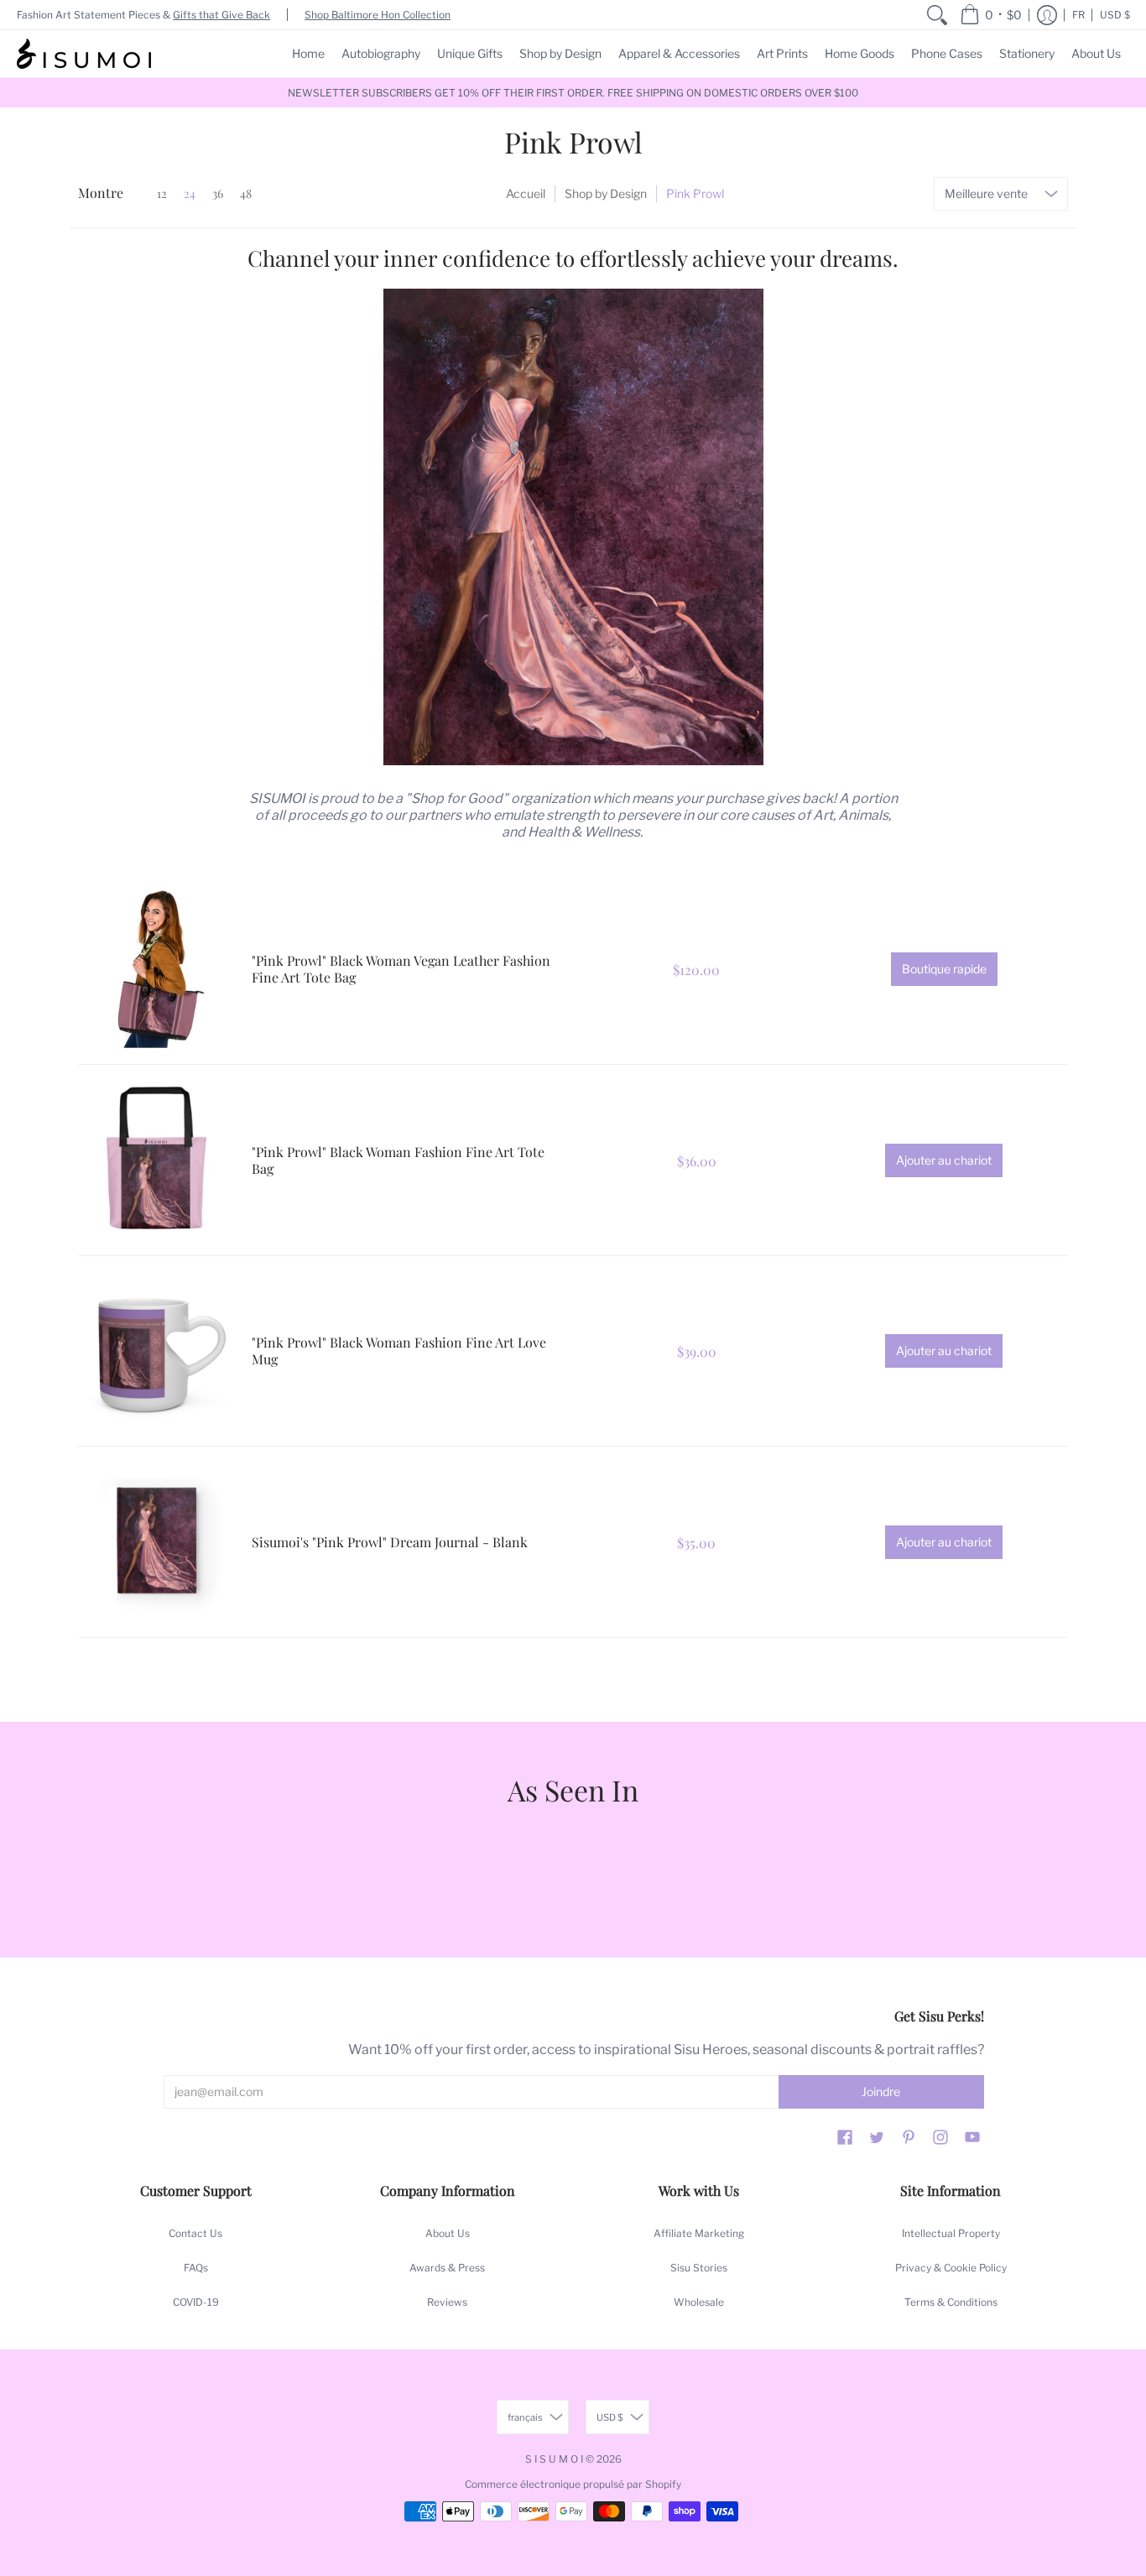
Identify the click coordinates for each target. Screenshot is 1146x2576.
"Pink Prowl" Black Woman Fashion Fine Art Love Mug (399, 1351)
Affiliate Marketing (699, 2233)
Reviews (447, 2302)
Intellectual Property (951, 2233)
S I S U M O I (554, 2459)
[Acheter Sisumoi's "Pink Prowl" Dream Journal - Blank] (156, 1542)
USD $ (1115, 15)
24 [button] (190, 193)
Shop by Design (606, 193)
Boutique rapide (944, 969)
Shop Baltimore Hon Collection (378, 15)
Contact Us (195, 2233)
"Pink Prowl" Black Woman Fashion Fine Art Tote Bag (398, 1160)
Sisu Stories (699, 2268)
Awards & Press (447, 2268)
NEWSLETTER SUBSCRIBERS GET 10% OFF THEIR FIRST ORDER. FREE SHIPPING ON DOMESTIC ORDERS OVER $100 (573, 93)
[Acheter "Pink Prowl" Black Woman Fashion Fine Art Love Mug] (156, 1351)
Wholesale (699, 2302)
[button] (991, 15)
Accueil (526, 193)
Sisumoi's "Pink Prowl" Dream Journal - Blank (390, 1542)
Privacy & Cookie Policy (951, 2268)
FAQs (196, 2268)
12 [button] (162, 193)
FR (1078, 15)
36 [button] (218, 193)
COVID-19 (196, 2302)
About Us (448, 2233)
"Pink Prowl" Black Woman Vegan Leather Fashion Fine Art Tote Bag (401, 969)
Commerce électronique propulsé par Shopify (573, 2484)
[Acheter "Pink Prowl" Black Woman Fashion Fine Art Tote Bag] (156, 1160)
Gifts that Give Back (221, 15)
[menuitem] (937, 15)
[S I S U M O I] (84, 54)
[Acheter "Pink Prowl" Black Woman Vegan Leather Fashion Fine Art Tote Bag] (156, 970)
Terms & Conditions (951, 2302)
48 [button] (246, 193)
